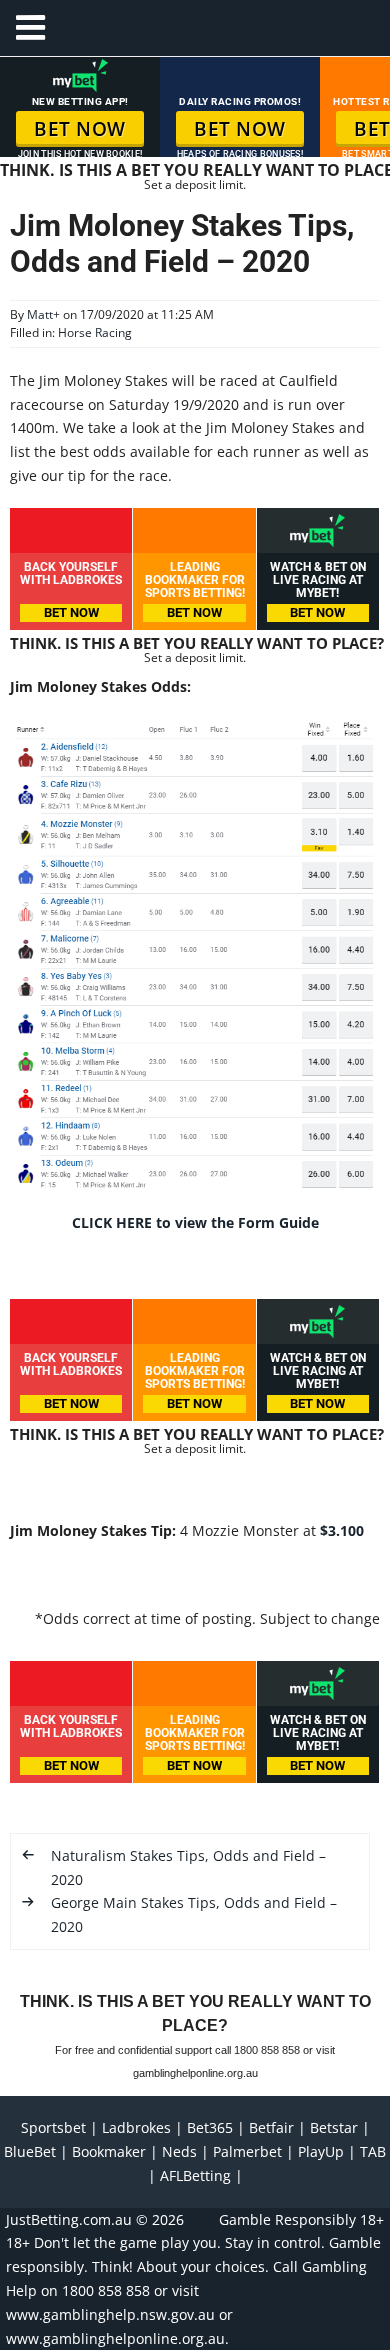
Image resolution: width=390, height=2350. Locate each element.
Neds (179, 2151)
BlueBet (30, 2151)
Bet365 (210, 2127)
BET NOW (80, 129)
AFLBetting (195, 2175)
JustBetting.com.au (69, 2219)
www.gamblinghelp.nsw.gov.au (110, 2314)
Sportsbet (53, 2127)
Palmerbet (247, 2151)
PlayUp (321, 2151)
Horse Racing (95, 332)
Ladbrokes (136, 2127)
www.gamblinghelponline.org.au (115, 2338)
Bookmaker (109, 2151)
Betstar (334, 2127)
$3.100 (342, 1530)
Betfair (271, 2127)
